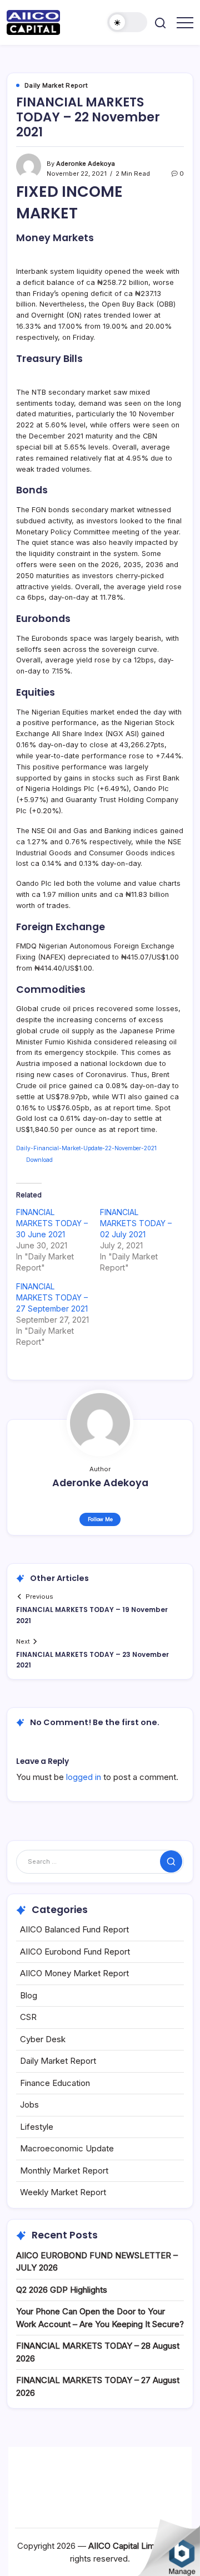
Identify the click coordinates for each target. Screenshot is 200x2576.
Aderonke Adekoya (86, 164)
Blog (29, 1995)
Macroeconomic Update (67, 2148)
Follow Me (100, 1519)
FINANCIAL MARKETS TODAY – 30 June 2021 (52, 1223)
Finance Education (55, 2083)
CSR (28, 2017)
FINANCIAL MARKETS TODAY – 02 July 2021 (136, 1223)
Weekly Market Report (63, 2192)
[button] (127, 22)
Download (39, 1160)
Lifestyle (37, 2127)
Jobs (29, 2105)
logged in (84, 1777)
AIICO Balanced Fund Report (74, 1929)
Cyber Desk (43, 2039)
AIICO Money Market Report (74, 1973)
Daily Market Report (58, 2061)
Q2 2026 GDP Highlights (62, 2290)
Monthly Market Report (64, 2171)
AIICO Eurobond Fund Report (75, 1952)
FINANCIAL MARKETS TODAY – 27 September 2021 (52, 1297)
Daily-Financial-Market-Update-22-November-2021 (86, 1148)
